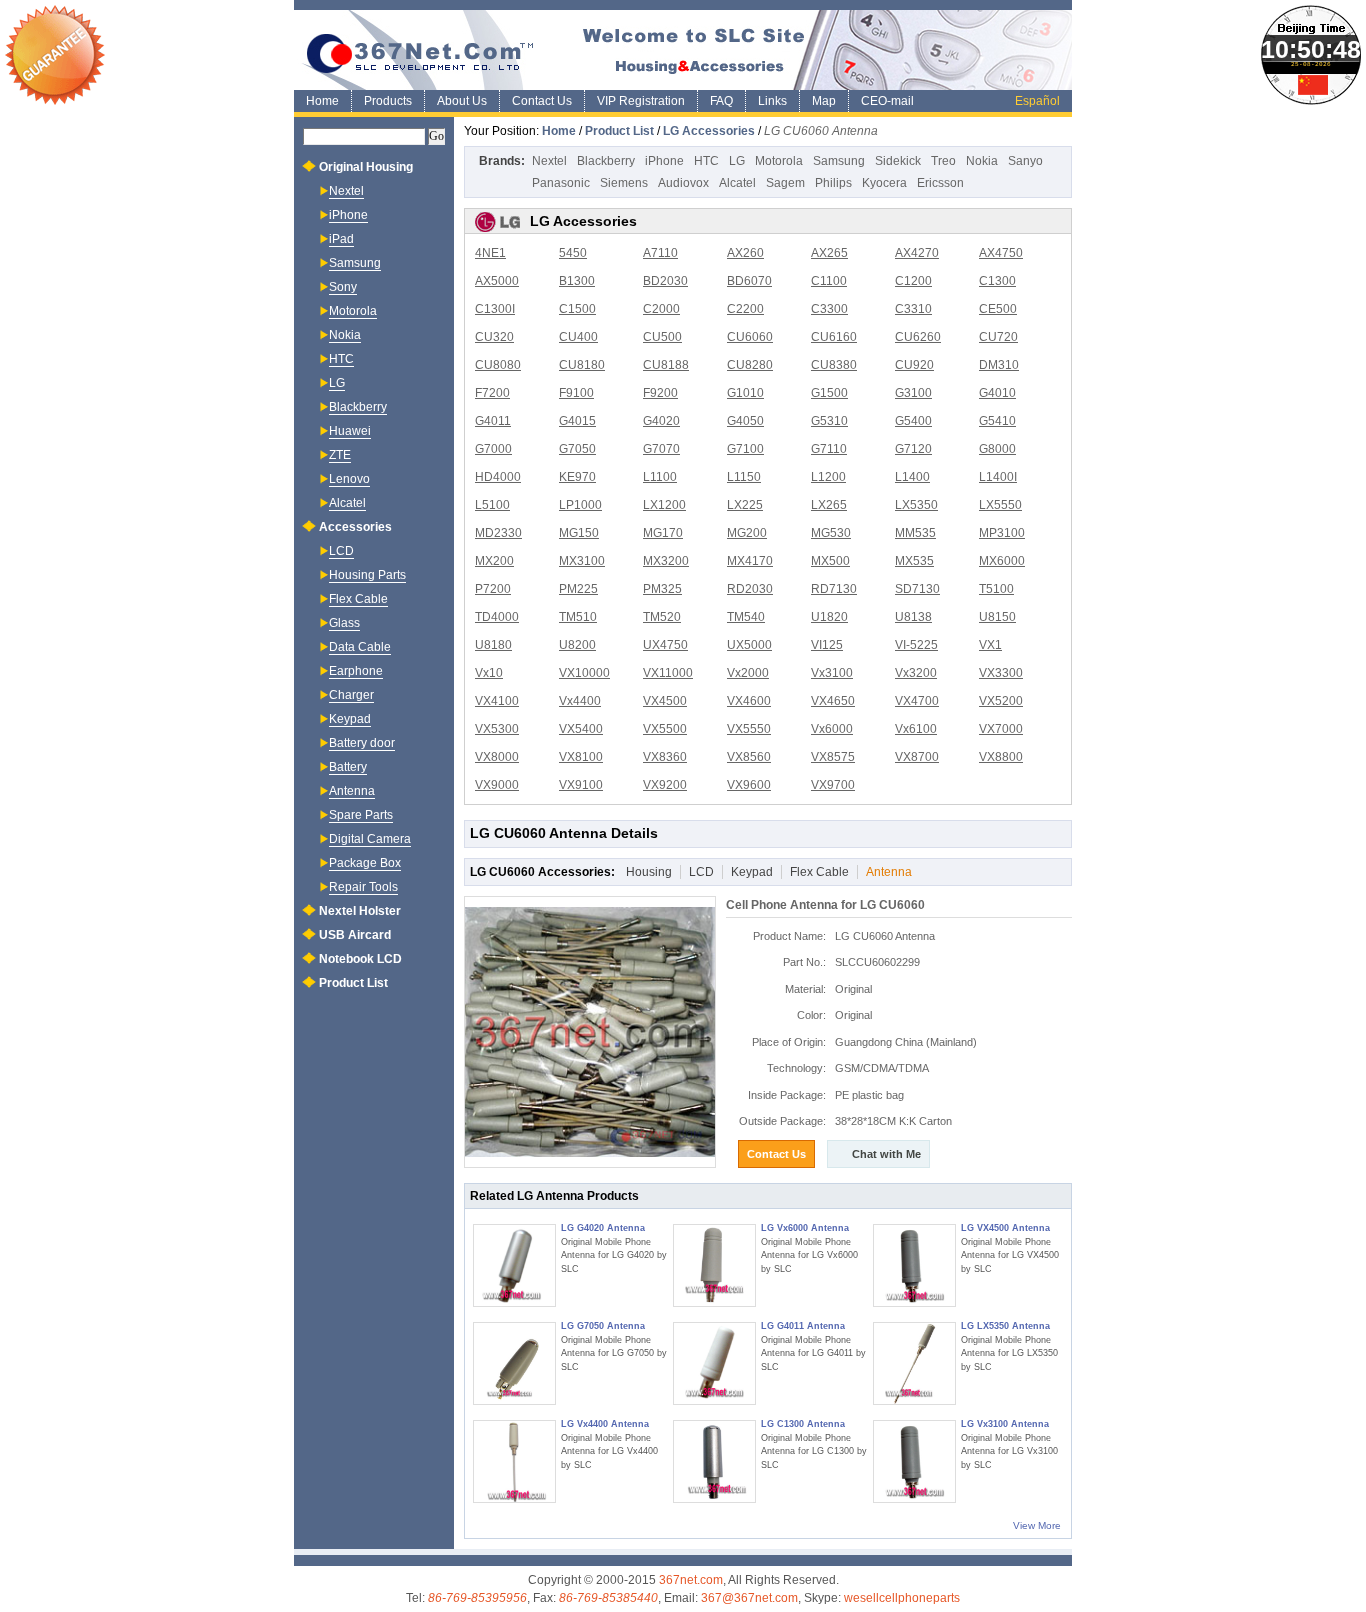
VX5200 (1001, 701)
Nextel (549, 161)
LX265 (829, 505)
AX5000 (497, 281)
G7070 (661, 449)
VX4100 (497, 701)
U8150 (997, 617)
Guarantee (55, 55)
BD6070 (749, 281)
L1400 (912, 477)
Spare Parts (361, 815)
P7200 (493, 589)
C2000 (661, 309)
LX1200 (664, 505)
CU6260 (918, 337)
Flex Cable (819, 872)
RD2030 (750, 589)
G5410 (997, 421)
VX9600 (749, 785)
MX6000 (1002, 561)
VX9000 (497, 785)
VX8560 (749, 757)
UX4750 (665, 645)
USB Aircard (355, 935)
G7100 (745, 449)
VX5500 (665, 729)
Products (388, 101)
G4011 (493, 421)
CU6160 (834, 337)
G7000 (493, 449)
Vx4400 (580, 701)
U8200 (577, 645)
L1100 (660, 477)
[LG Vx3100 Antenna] (914, 1461)
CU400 (578, 337)
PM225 (578, 589)
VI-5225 (916, 645)
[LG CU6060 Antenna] (590, 1032)
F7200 (492, 393)
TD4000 (497, 617)
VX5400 (581, 729)
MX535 (914, 561)
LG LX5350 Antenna (1005, 1326)
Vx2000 (748, 673)
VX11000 (668, 673)
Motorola (779, 161)
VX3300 (1001, 673)
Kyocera (884, 183)
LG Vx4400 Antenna (605, 1424)
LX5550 (1000, 505)
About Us (462, 101)
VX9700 (833, 785)
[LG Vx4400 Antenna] (514, 1461)
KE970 (577, 477)
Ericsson (940, 183)
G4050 (745, 421)
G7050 (577, 449)
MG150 (579, 533)
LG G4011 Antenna (803, 1326)
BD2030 (665, 281)
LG (737, 161)
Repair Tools (363, 887)
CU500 (662, 337)
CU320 (494, 337)
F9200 (660, 393)
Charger (351, 695)
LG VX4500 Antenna (1005, 1228)
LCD (701, 872)
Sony (343, 287)
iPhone (664, 161)
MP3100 (1002, 533)
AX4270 (917, 253)
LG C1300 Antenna (803, 1424)
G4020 (661, 421)
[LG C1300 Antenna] (714, 1461)
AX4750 (1001, 253)
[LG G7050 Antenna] (514, 1363)
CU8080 (498, 365)
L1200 (828, 477)
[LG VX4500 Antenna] (914, 1265)
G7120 (913, 449)
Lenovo (349, 479)
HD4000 (498, 477)
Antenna (889, 872)
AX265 (829, 253)
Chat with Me (886, 1154)
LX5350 (916, 505)
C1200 (913, 281)
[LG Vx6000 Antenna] (714, 1265)
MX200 (494, 561)
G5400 (913, 421)
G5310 (829, 421)
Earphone (356, 671)
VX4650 (833, 701)
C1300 (997, 281)
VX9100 (581, 785)
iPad (341, 239)
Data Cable (360, 647)
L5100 (492, 505)
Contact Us (542, 101)
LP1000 (580, 505)
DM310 (999, 365)
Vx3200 (916, 673)
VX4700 (917, 701)
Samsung (839, 161)
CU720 (998, 337)
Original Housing (366, 167)
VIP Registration (641, 101)
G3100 (913, 393)
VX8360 (665, 757)
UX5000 (749, 645)
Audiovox (683, 183)
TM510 (578, 617)
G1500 (829, 393)
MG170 (663, 533)
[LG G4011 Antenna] (714, 1363)
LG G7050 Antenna (603, 1326)
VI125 (827, 645)
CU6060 (750, 337)
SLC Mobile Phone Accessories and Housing (683, 50)
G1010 (745, 393)
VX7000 (1001, 729)
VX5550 (749, 729)
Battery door (362, 743)
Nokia (982, 161)
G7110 (829, 449)
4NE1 (490, 253)
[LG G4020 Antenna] (514, 1265)
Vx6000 (832, 729)
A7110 (660, 253)
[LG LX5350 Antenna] (914, 1363)
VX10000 (584, 673)
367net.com (691, 1580)
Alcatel (737, 183)
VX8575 (833, 757)
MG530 (831, 533)
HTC (706, 161)
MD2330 (498, 533)
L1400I (998, 477)
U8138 (913, 617)
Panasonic (561, 183)
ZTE (340, 455)
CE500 (998, 309)
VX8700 (917, 757)
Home (322, 101)
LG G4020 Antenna (603, 1228)
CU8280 (750, 365)
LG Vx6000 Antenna (805, 1228)
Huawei (350, 431)
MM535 (915, 533)
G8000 (997, 449)
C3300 (829, 309)
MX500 (830, 561)
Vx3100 (832, 673)
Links (772, 101)
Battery (348, 767)
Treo (943, 161)
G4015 (577, 421)
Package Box (365, 863)
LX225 (745, 505)
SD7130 (917, 589)
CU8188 (666, 365)
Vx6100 (916, 729)
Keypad (752, 872)
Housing (649, 872)
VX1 (990, 645)
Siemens (624, 183)
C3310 (913, 309)
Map (824, 101)
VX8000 (497, 757)
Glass (344, 623)
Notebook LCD (360, 959)
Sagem (785, 183)
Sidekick (898, 161)
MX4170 (750, 561)
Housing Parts (367, 575)
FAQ (721, 101)
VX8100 (581, 757)
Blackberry (606, 161)
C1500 (577, 309)
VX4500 (665, 701)
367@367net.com (749, 1598)
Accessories (355, 527)
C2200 (745, 309)
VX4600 (749, 701)
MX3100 (582, 561)
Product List (619, 131)
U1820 (829, 617)
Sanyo (1025, 161)
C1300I (495, 309)
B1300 (577, 281)
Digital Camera (370, 839)
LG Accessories (709, 131)
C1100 (829, 281)
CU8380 (834, 365)
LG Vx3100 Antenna (1005, 1424)
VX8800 (1001, 757)
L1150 (744, 477)
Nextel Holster (360, 911)
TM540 (746, 617)
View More (1037, 1525)
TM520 (662, 617)
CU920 (914, 365)
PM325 (662, 589)
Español (1037, 101)
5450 (573, 253)
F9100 (576, 393)
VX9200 (665, 785)
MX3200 (666, 561)
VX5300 (497, 729)
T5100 (996, 589)
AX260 (745, 253)
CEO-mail (887, 101)
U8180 (493, 645)
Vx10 (489, 673)
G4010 (997, 393)
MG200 (747, 533)
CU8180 (582, 365)
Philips (833, 183)
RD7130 (834, 589)
